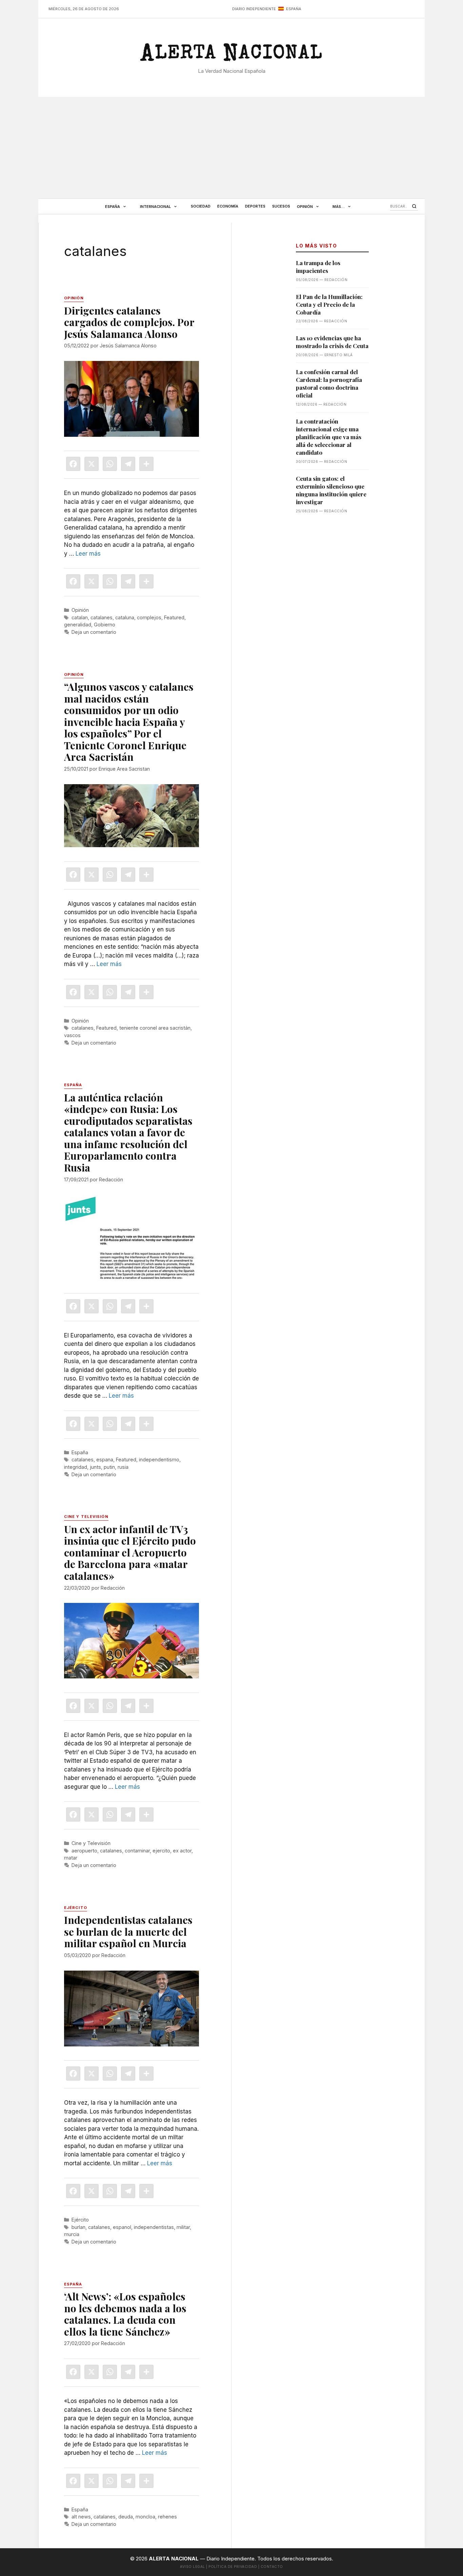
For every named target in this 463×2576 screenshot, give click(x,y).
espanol (122, 2227)
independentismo (159, 1459)
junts (95, 1467)
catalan (80, 617)
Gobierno (105, 625)
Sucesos (281, 206)
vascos (72, 1035)
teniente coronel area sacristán (155, 1028)
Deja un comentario (94, 632)
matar (71, 1858)
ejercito (161, 1851)
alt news (81, 2517)
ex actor (182, 1851)
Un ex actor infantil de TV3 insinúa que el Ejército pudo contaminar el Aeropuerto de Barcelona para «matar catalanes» (130, 1552)
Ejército (80, 2220)
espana (105, 1459)
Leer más (88, 554)
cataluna (125, 617)
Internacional (155, 207)
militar (183, 2227)
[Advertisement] (231, 148)
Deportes (255, 206)
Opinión (305, 207)
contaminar (137, 1851)
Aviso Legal (193, 2567)
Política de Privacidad (233, 2567)
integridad (76, 1467)
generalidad (78, 625)
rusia (123, 1467)
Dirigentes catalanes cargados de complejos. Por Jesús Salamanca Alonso (129, 322)
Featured (174, 617)
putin (109, 1467)
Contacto (272, 2567)
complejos (149, 617)
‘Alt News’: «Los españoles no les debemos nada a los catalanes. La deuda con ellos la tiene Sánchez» (125, 2314)
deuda (126, 2517)
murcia (72, 2234)
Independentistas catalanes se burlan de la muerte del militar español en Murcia (128, 1931)
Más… (339, 207)
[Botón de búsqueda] (414, 206)
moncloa (145, 2517)
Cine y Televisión (91, 1843)
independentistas (154, 2227)
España (113, 207)
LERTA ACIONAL (231, 56)
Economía (228, 206)
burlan (78, 2227)
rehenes (167, 2517)
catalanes (102, 617)
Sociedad (201, 206)
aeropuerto (84, 1851)
